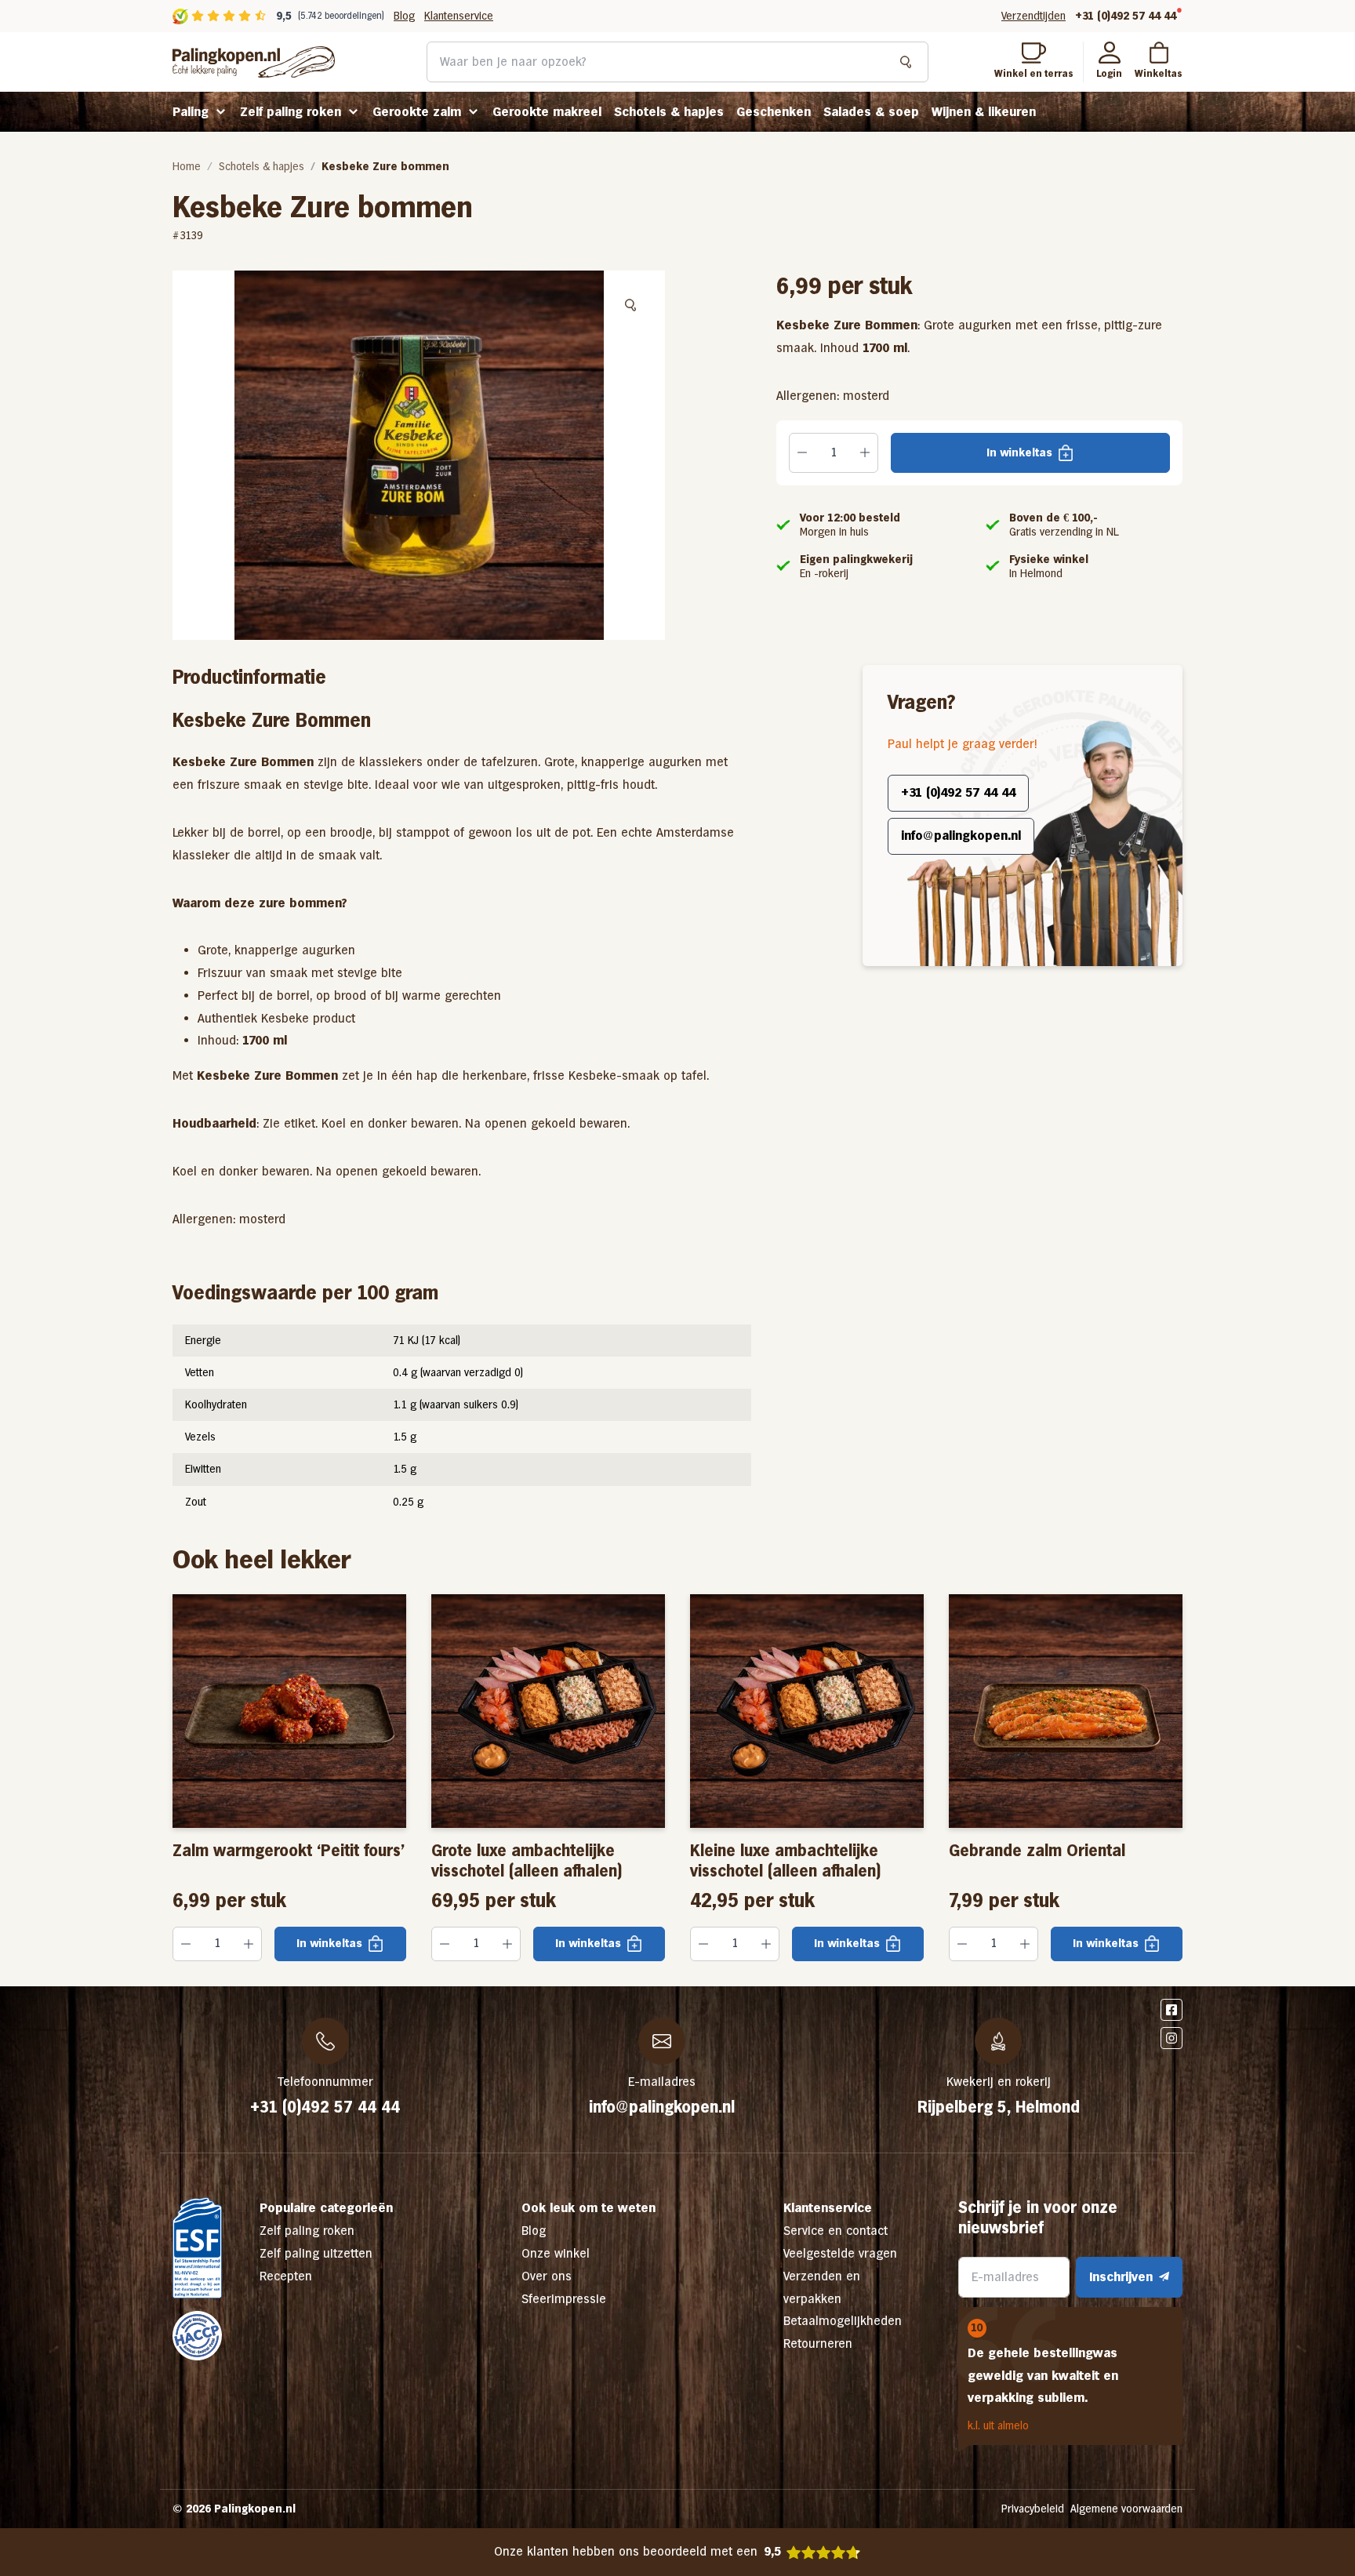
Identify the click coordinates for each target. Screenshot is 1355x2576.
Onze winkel (556, 2253)
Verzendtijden (1034, 16)
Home (187, 166)
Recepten (286, 2276)
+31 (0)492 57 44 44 (1126, 16)
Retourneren (818, 2343)
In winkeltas (1019, 452)
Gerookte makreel (547, 112)
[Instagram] (1172, 2038)
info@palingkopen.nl (961, 836)
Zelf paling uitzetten (316, 2253)
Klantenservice (459, 16)
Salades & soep (871, 112)
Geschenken (774, 112)
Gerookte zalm (417, 112)
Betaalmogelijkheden (843, 2321)
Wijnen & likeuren (984, 112)
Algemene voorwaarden (1126, 2509)
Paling (191, 112)
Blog (404, 16)
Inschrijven (1121, 2277)
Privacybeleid (1033, 2509)
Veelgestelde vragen (840, 2253)
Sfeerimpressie (564, 2299)
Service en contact (836, 2231)
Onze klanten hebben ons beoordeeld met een (638, 2551)
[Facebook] (1172, 2010)
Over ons (547, 2276)
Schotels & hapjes (669, 112)
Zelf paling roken (291, 112)
